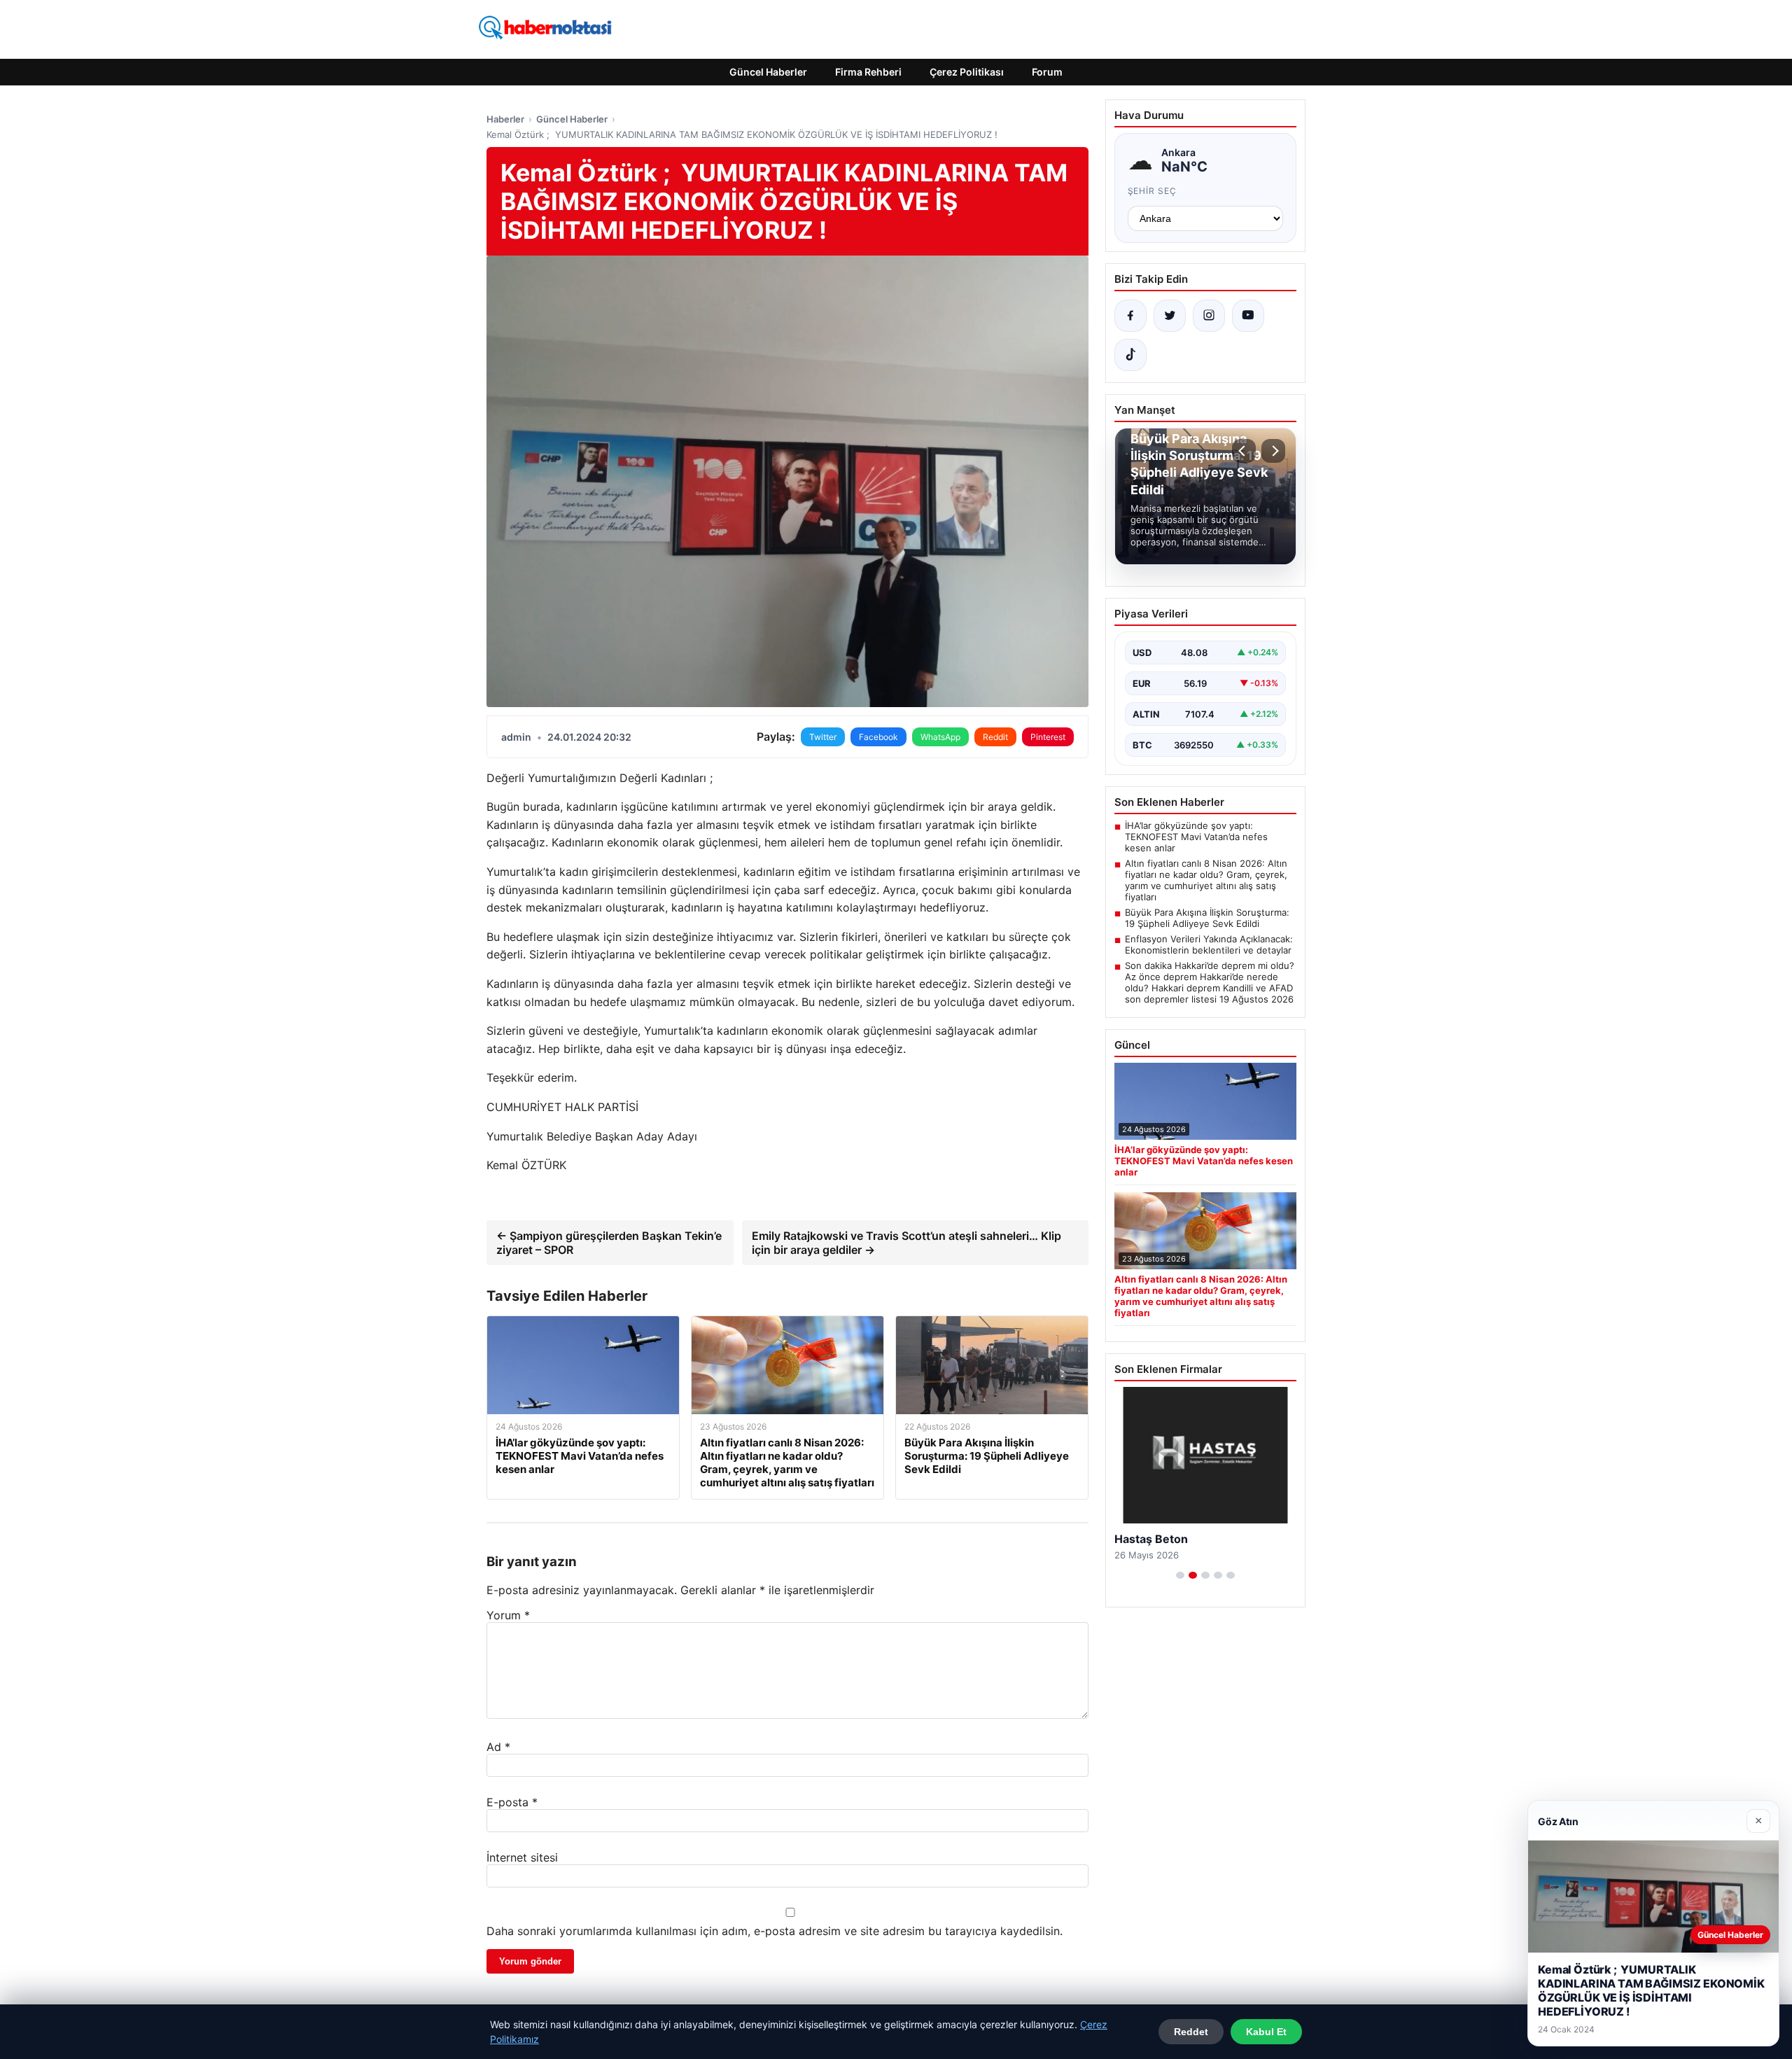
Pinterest (1048, 737)
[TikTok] (1130, 355)
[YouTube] (1248, 316)
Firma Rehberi (868, 72)
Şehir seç (1153, 191)
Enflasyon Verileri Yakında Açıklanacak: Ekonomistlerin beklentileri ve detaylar (1209, 944)
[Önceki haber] (1244, 451)
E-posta (512, 1802)
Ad (498, 1747)
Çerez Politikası (967, 72)
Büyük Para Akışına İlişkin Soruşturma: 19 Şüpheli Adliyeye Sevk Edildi (1207, 918)
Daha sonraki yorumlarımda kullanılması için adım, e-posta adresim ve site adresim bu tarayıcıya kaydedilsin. (775, 1931)
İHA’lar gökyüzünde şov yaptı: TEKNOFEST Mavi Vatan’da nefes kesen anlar (1196, 837)
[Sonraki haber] (1273, 451)
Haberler (505, 119)
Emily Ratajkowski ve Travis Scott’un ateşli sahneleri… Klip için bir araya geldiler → (906, 1243)
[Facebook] (1130, 316)
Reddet (1191, 2032)
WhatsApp (940, 737)
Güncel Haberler (768, 72)
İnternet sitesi (522, 1857)
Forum (1047, 72)
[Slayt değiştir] (1180, 1575)
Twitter (823, 737)
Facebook (878, 737)
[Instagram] (1209, 316)
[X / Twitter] (1170, 316)
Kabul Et (1266, 2032)
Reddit (995, 737)
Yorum (508, 1615)
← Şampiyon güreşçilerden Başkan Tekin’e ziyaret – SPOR (609, 1243)
